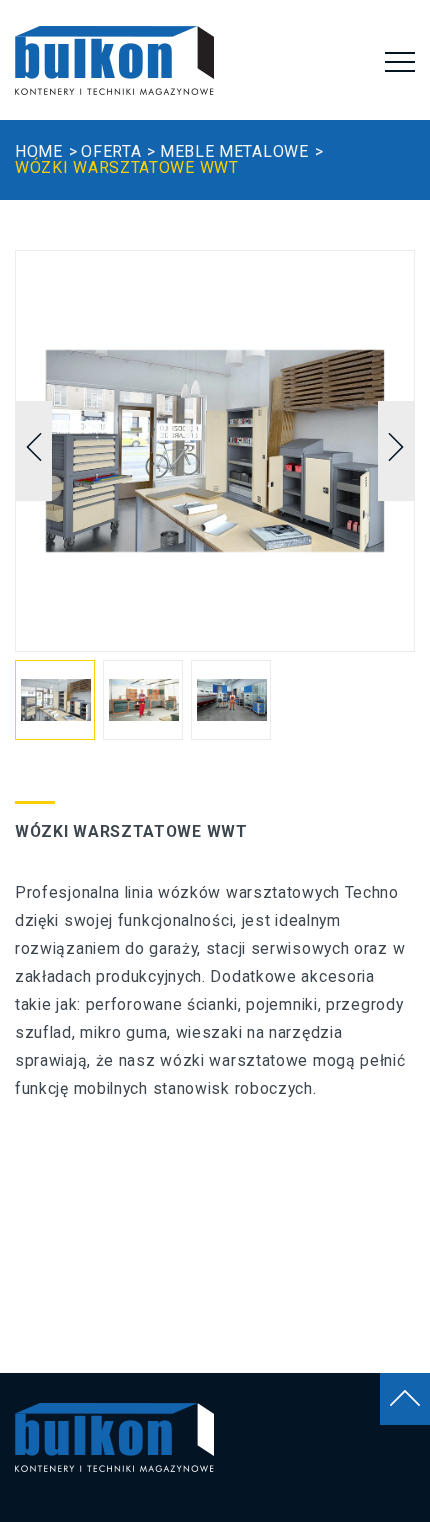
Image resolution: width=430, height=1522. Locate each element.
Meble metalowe (234, 151)
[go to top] (405, 1399)
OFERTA (111, 151)
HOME (39, 151)
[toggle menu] (400, 62)
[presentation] (34, 451)
